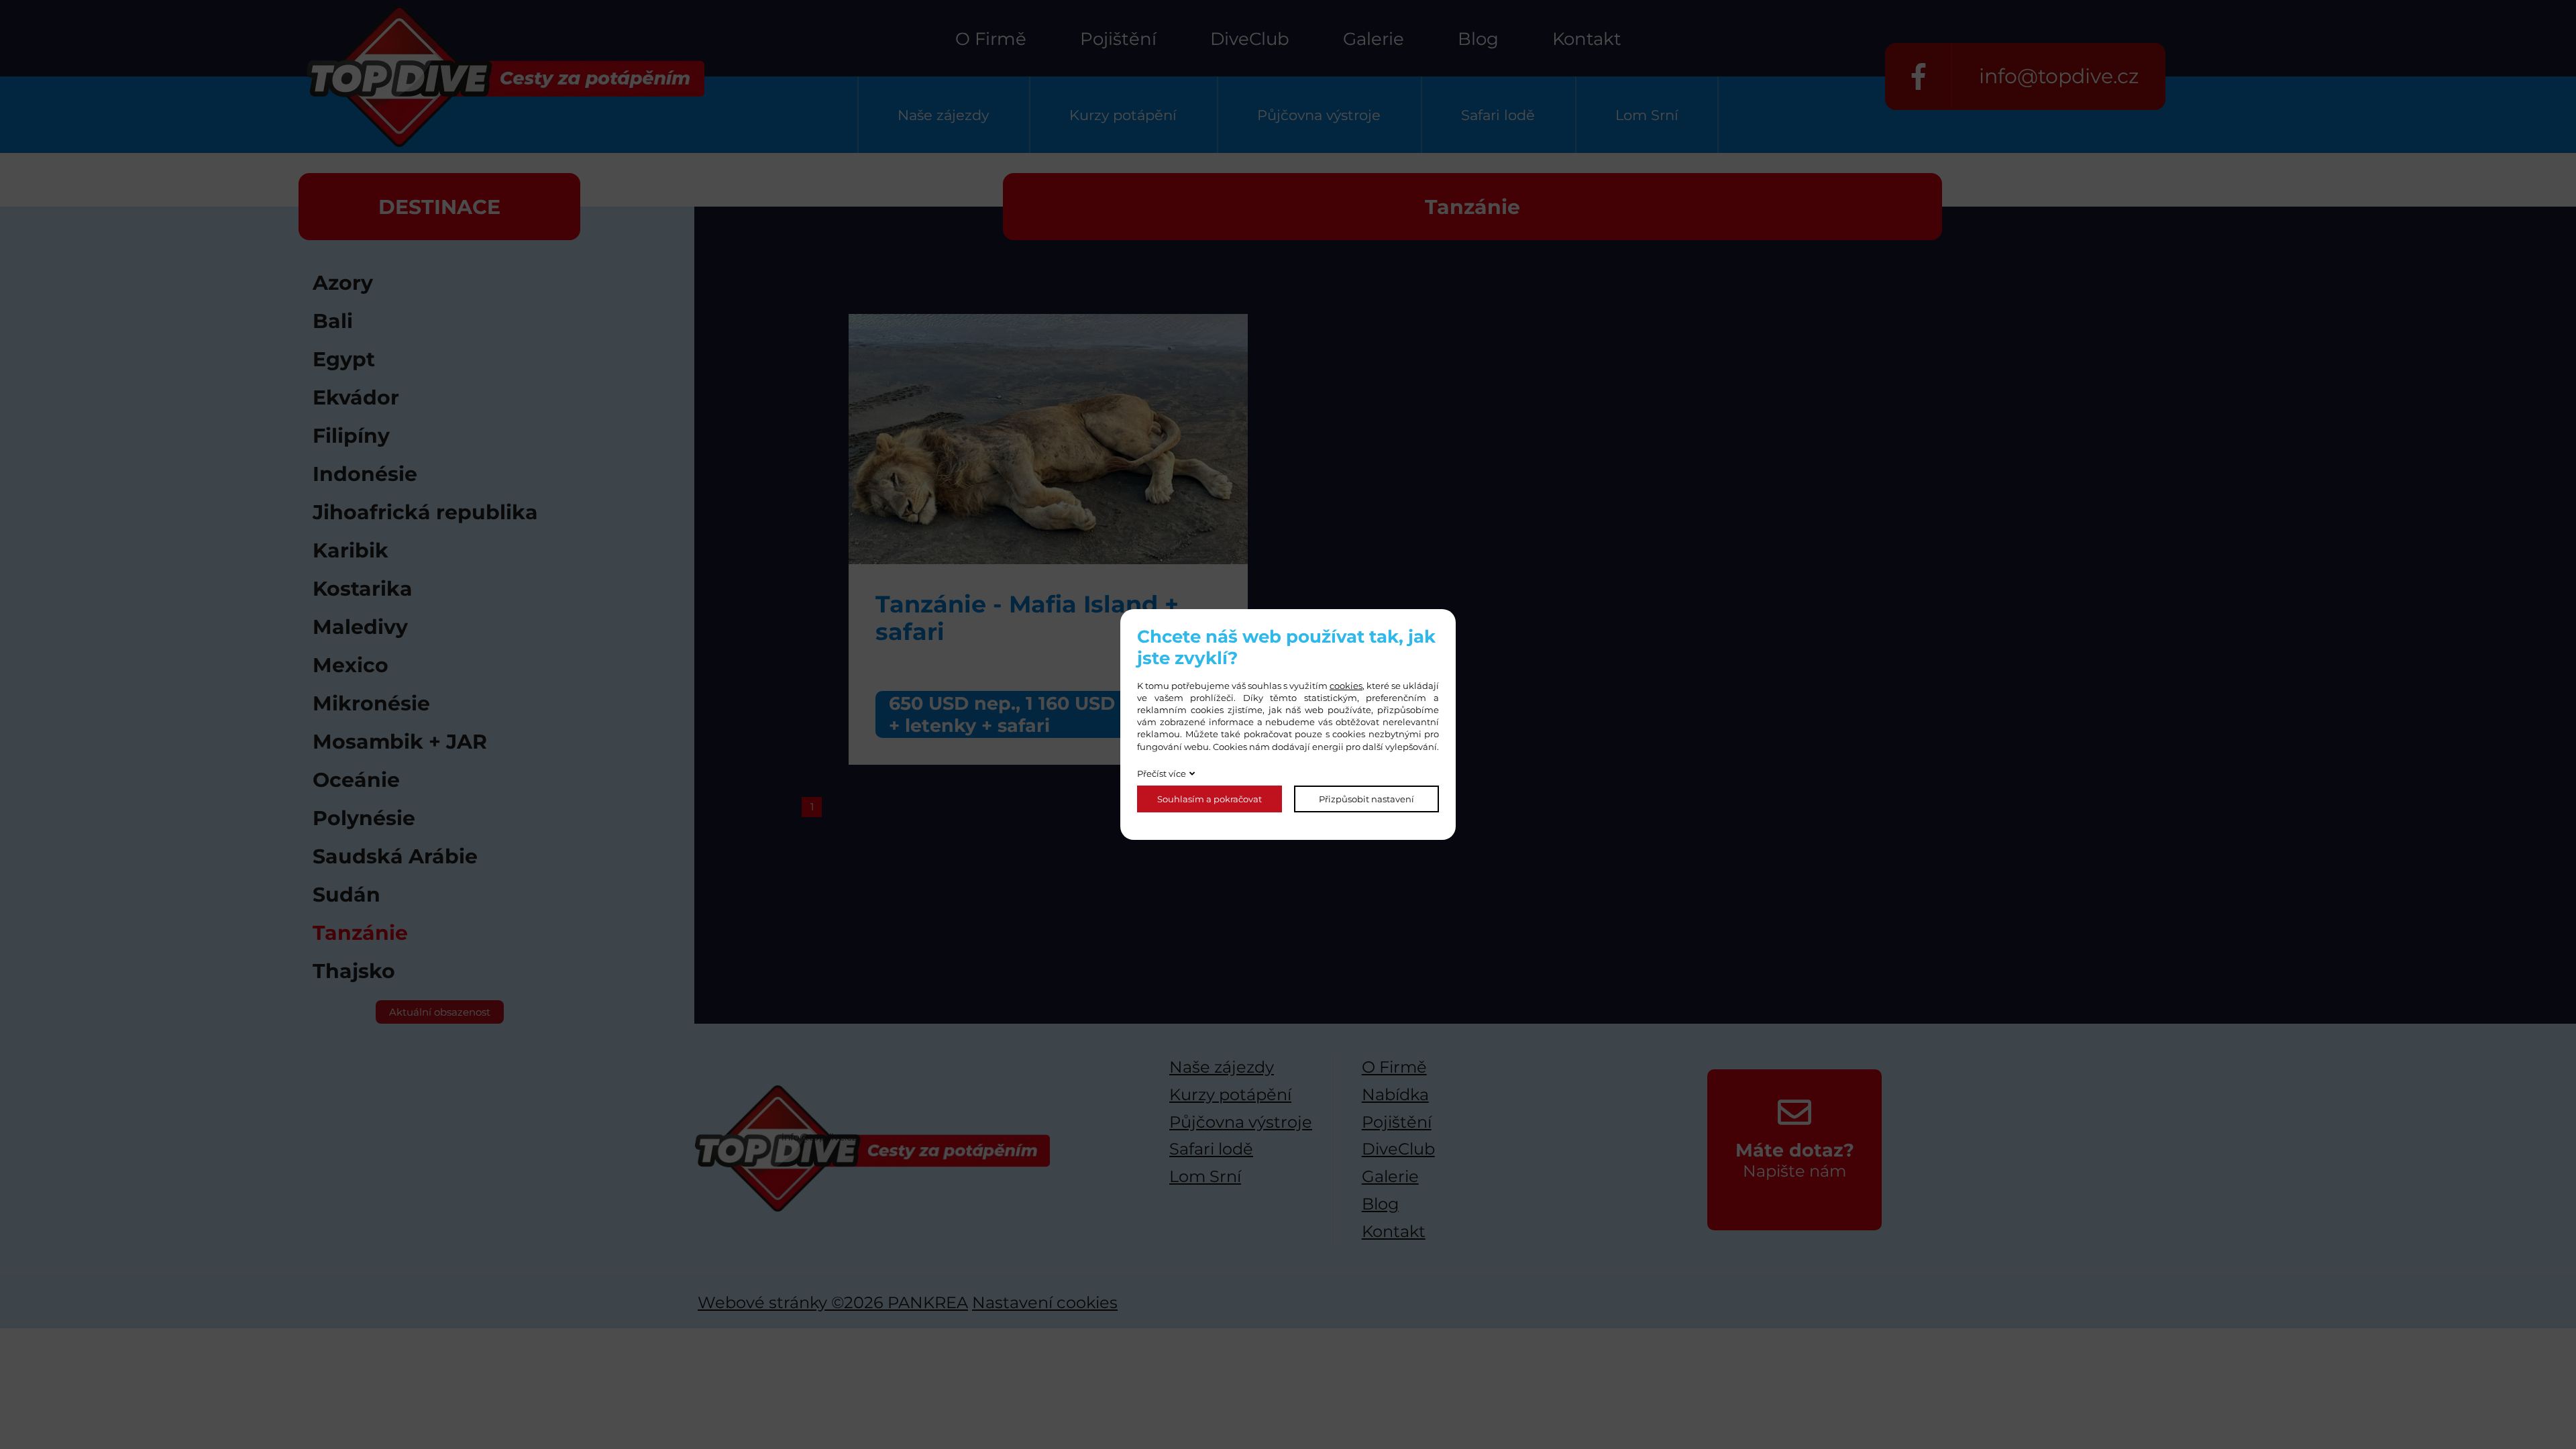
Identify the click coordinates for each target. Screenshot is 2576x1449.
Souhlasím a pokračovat (1210, 799)
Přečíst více (1162, 773)
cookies (1346, 686)
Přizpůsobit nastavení (1366, 799)
